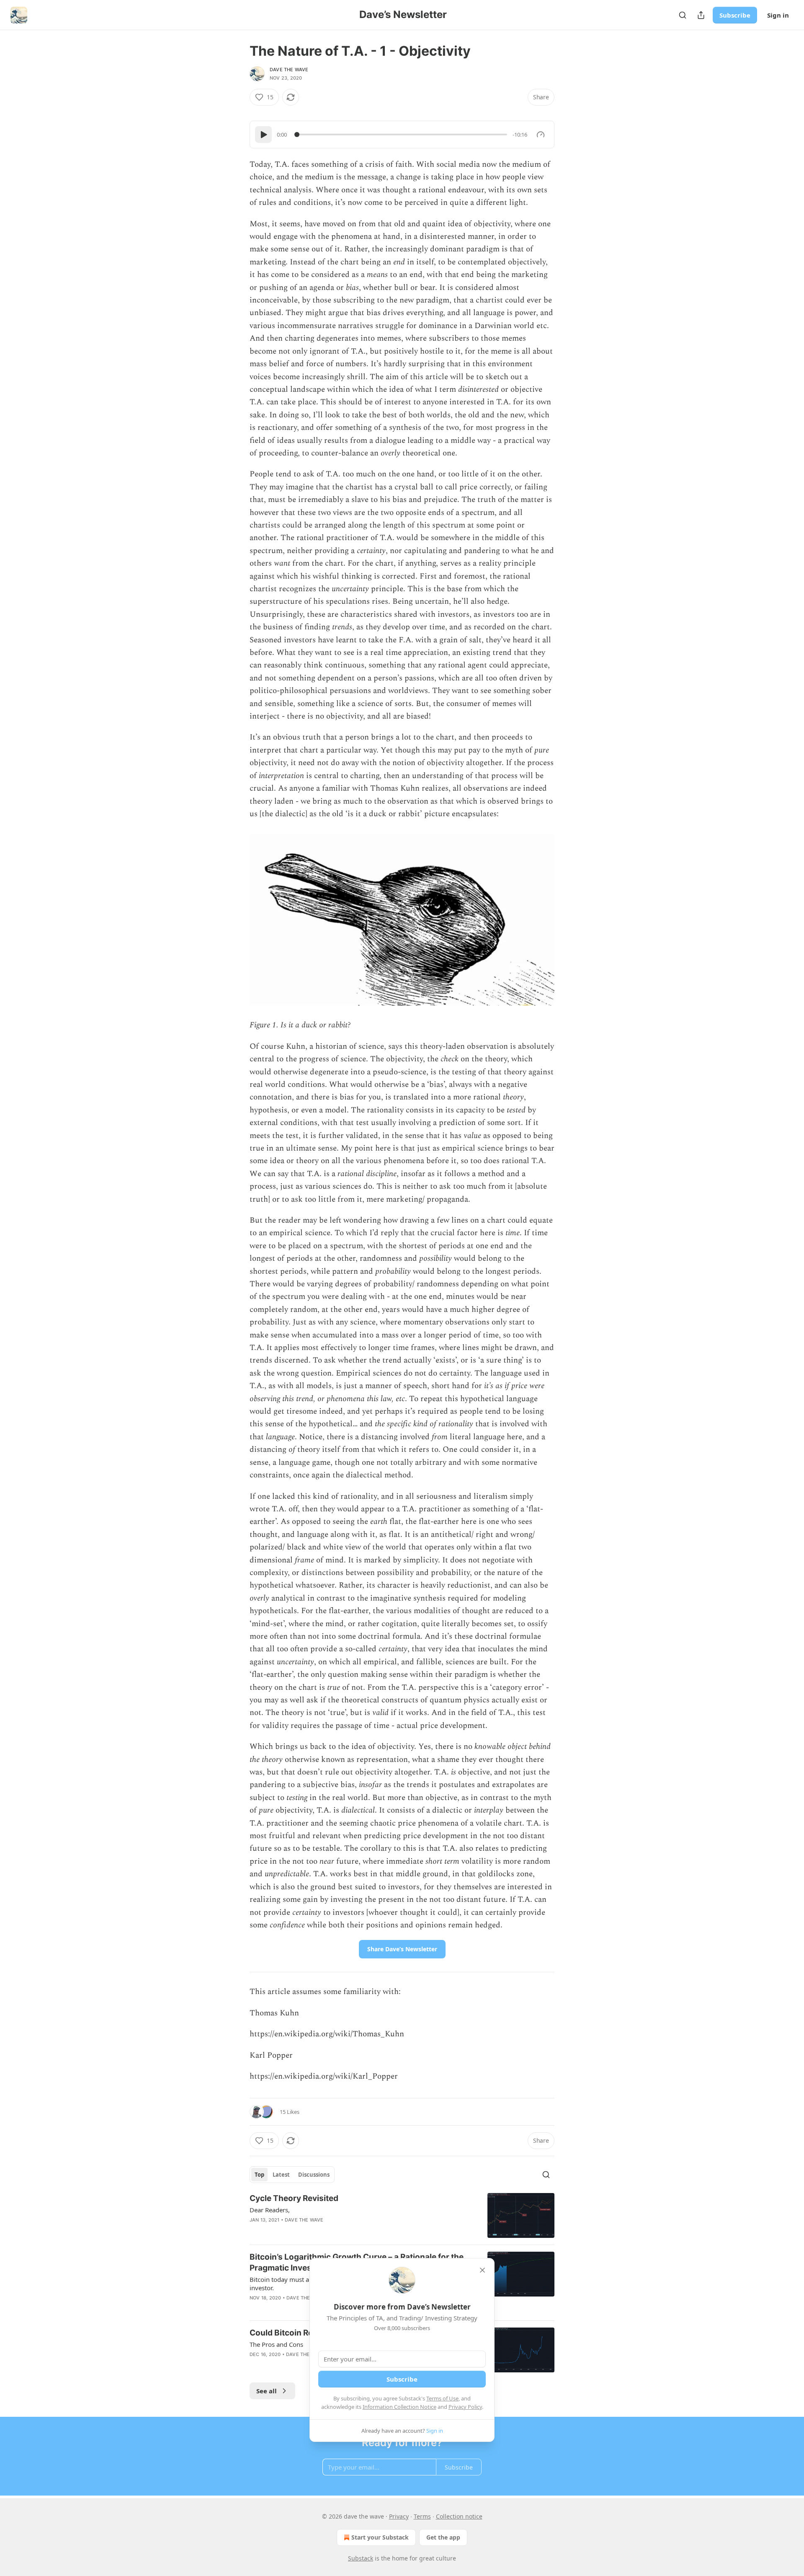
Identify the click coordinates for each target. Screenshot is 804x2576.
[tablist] (292, 2175)
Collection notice (459, 2516)
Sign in (778, 15)
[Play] (263, 134)
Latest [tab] (281, 2175)
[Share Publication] (701, 15)
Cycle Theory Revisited (294, 2198)
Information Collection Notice (399, 2407)
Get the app (443, 2537)
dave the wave (289, 70)
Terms (422, 2516)
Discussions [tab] (314, 2175)
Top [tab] (259, 2175)
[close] (482, 2270)
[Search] (683, 15)
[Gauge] (541, 134)
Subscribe (735, 15)
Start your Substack (380, 2537)
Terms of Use (442, 2398)
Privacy (399, 2516)
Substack (361, 2558)
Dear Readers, (270, 2210)
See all (267, 2391)
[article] (402, 2215)
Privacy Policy (465, 2407)
